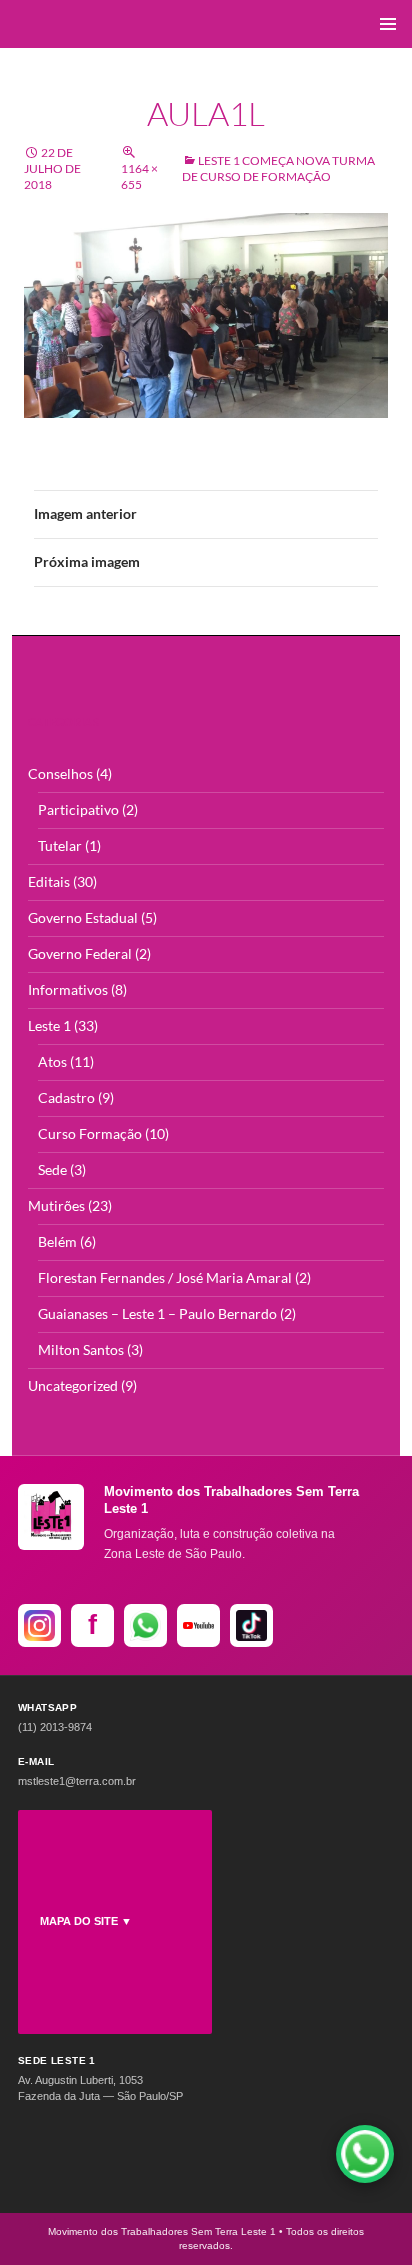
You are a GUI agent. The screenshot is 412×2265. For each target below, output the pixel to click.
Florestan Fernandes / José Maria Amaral (165, 1277)
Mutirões (56, 1205)
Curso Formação (90, 1133)
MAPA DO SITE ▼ (86, 1921)
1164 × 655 (139, 176)
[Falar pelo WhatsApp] (365, 2154)
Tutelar (60, 845)
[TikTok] (251, 1625)
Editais (49, 881)
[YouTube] (198, 1625)
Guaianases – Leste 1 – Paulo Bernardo (157, 1313)
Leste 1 (49, 1025)
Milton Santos (81, 1349)
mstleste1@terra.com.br (77, 1781)
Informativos (68, 989)
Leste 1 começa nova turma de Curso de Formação (278, 168)
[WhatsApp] (145, 1625)
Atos (52, 1061)
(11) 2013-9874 (55, 1727)
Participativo (78, 809)
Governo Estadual (83, 917)
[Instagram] (39, 1625)
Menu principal (388, 24)
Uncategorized (73, 1385)
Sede (52, 1169)
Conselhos (60, 773)
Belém (57, 1241)
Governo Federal (80, 953)
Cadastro (66, 1097)
